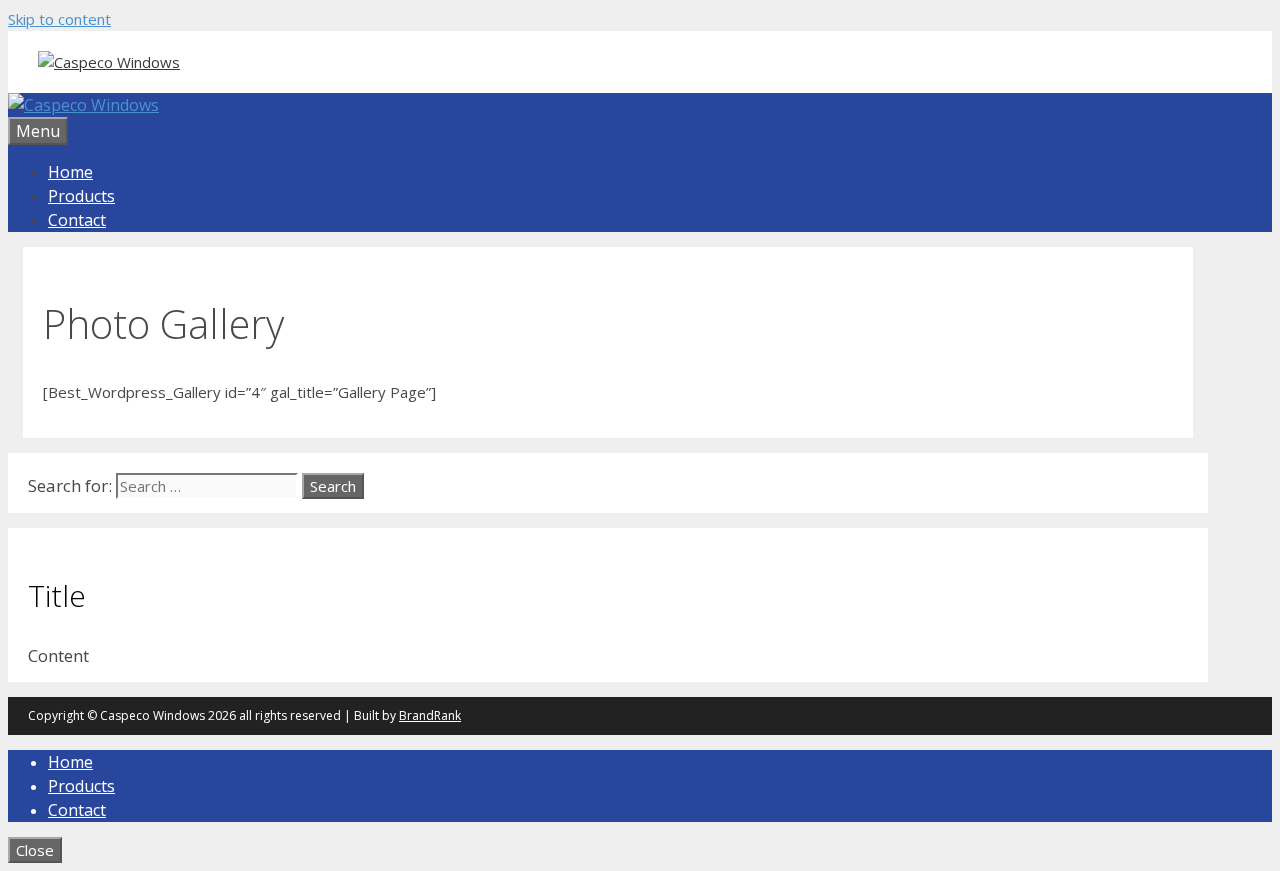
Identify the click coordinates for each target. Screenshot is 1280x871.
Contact (77, 220)
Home (70, 172)
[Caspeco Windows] (83, 105)
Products (81, 196)
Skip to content (59, 19)
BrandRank (430, 715)
